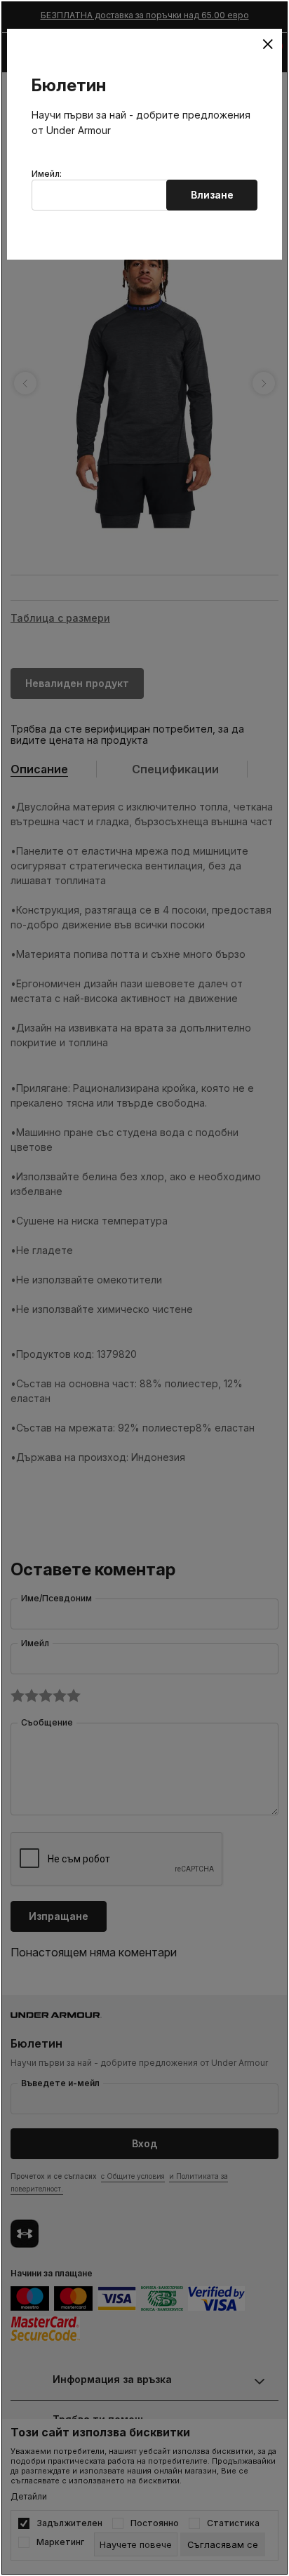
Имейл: (47, 174)
